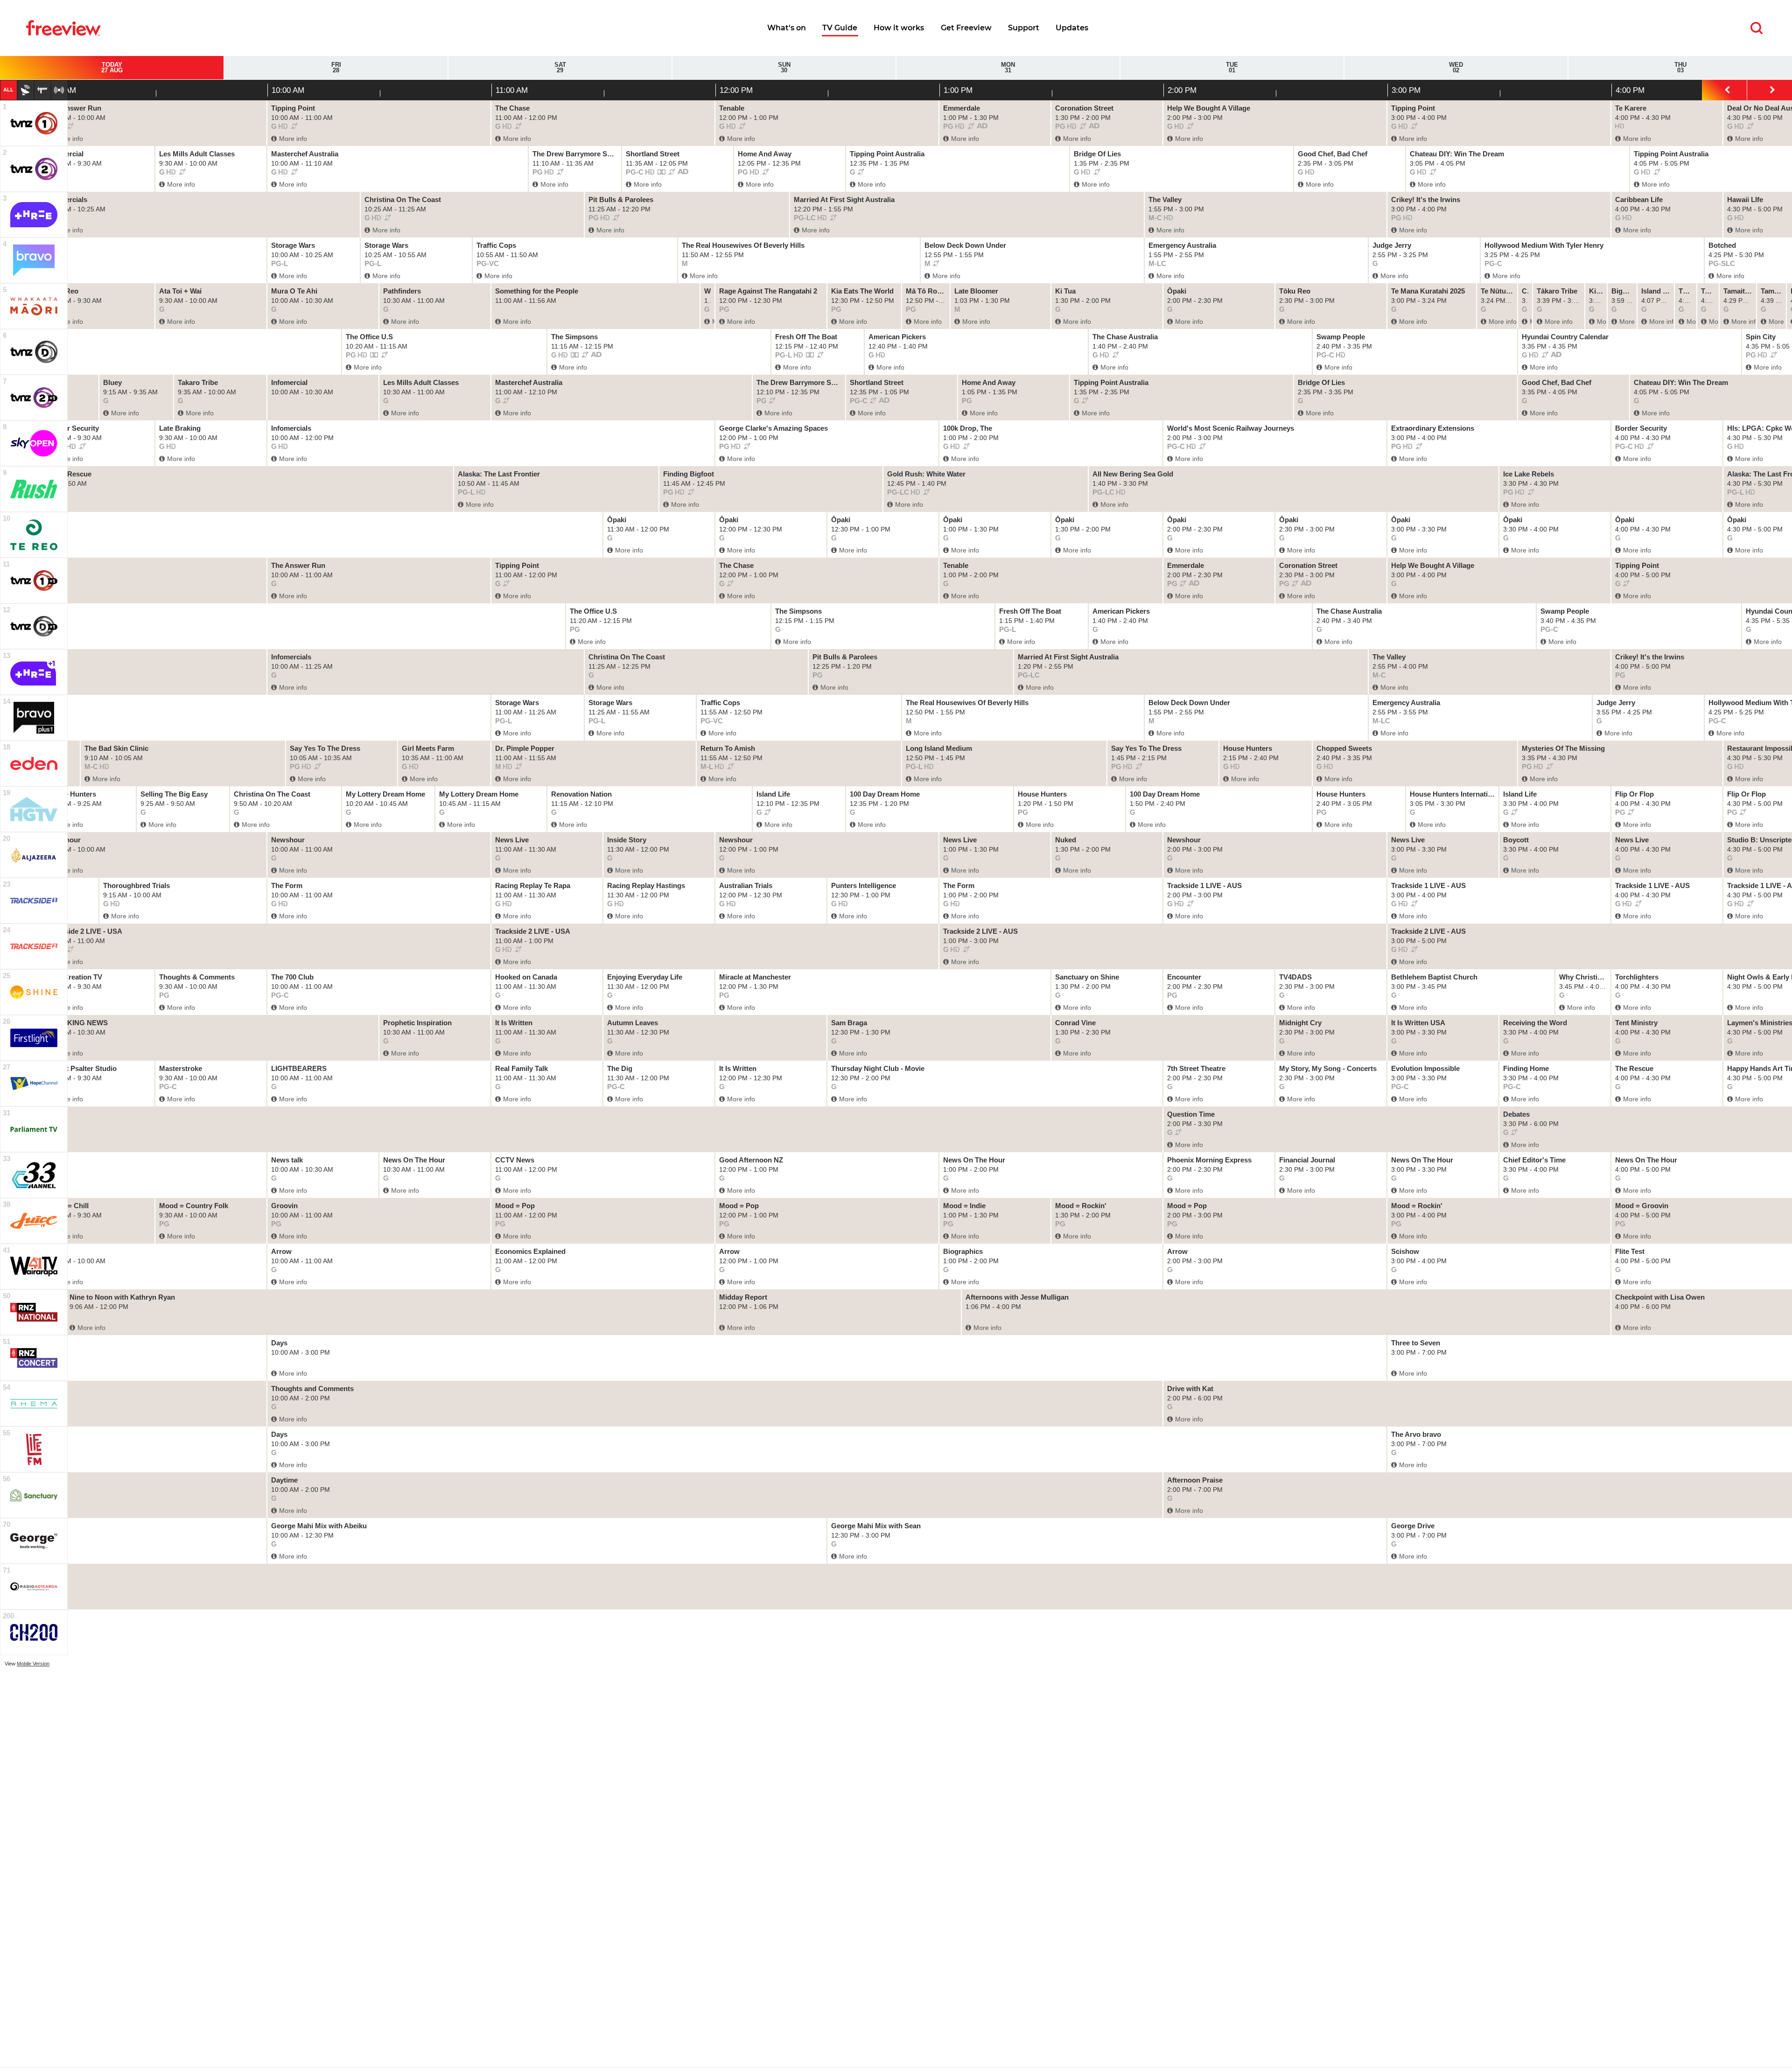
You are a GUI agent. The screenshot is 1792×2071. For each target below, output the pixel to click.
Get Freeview (966, 28)
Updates (1072, 28)
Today (112, 68)
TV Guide (840, 28)
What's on (787, 28)
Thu (1680, 68)
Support (1024, 28)
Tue (1232, 68)
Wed (1456, 68)
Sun (784, 68)
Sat (560, 68)
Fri (336, 68)
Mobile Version (33, 1664)
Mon (1008, 68)
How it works (899, 28)
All (8, 90)
